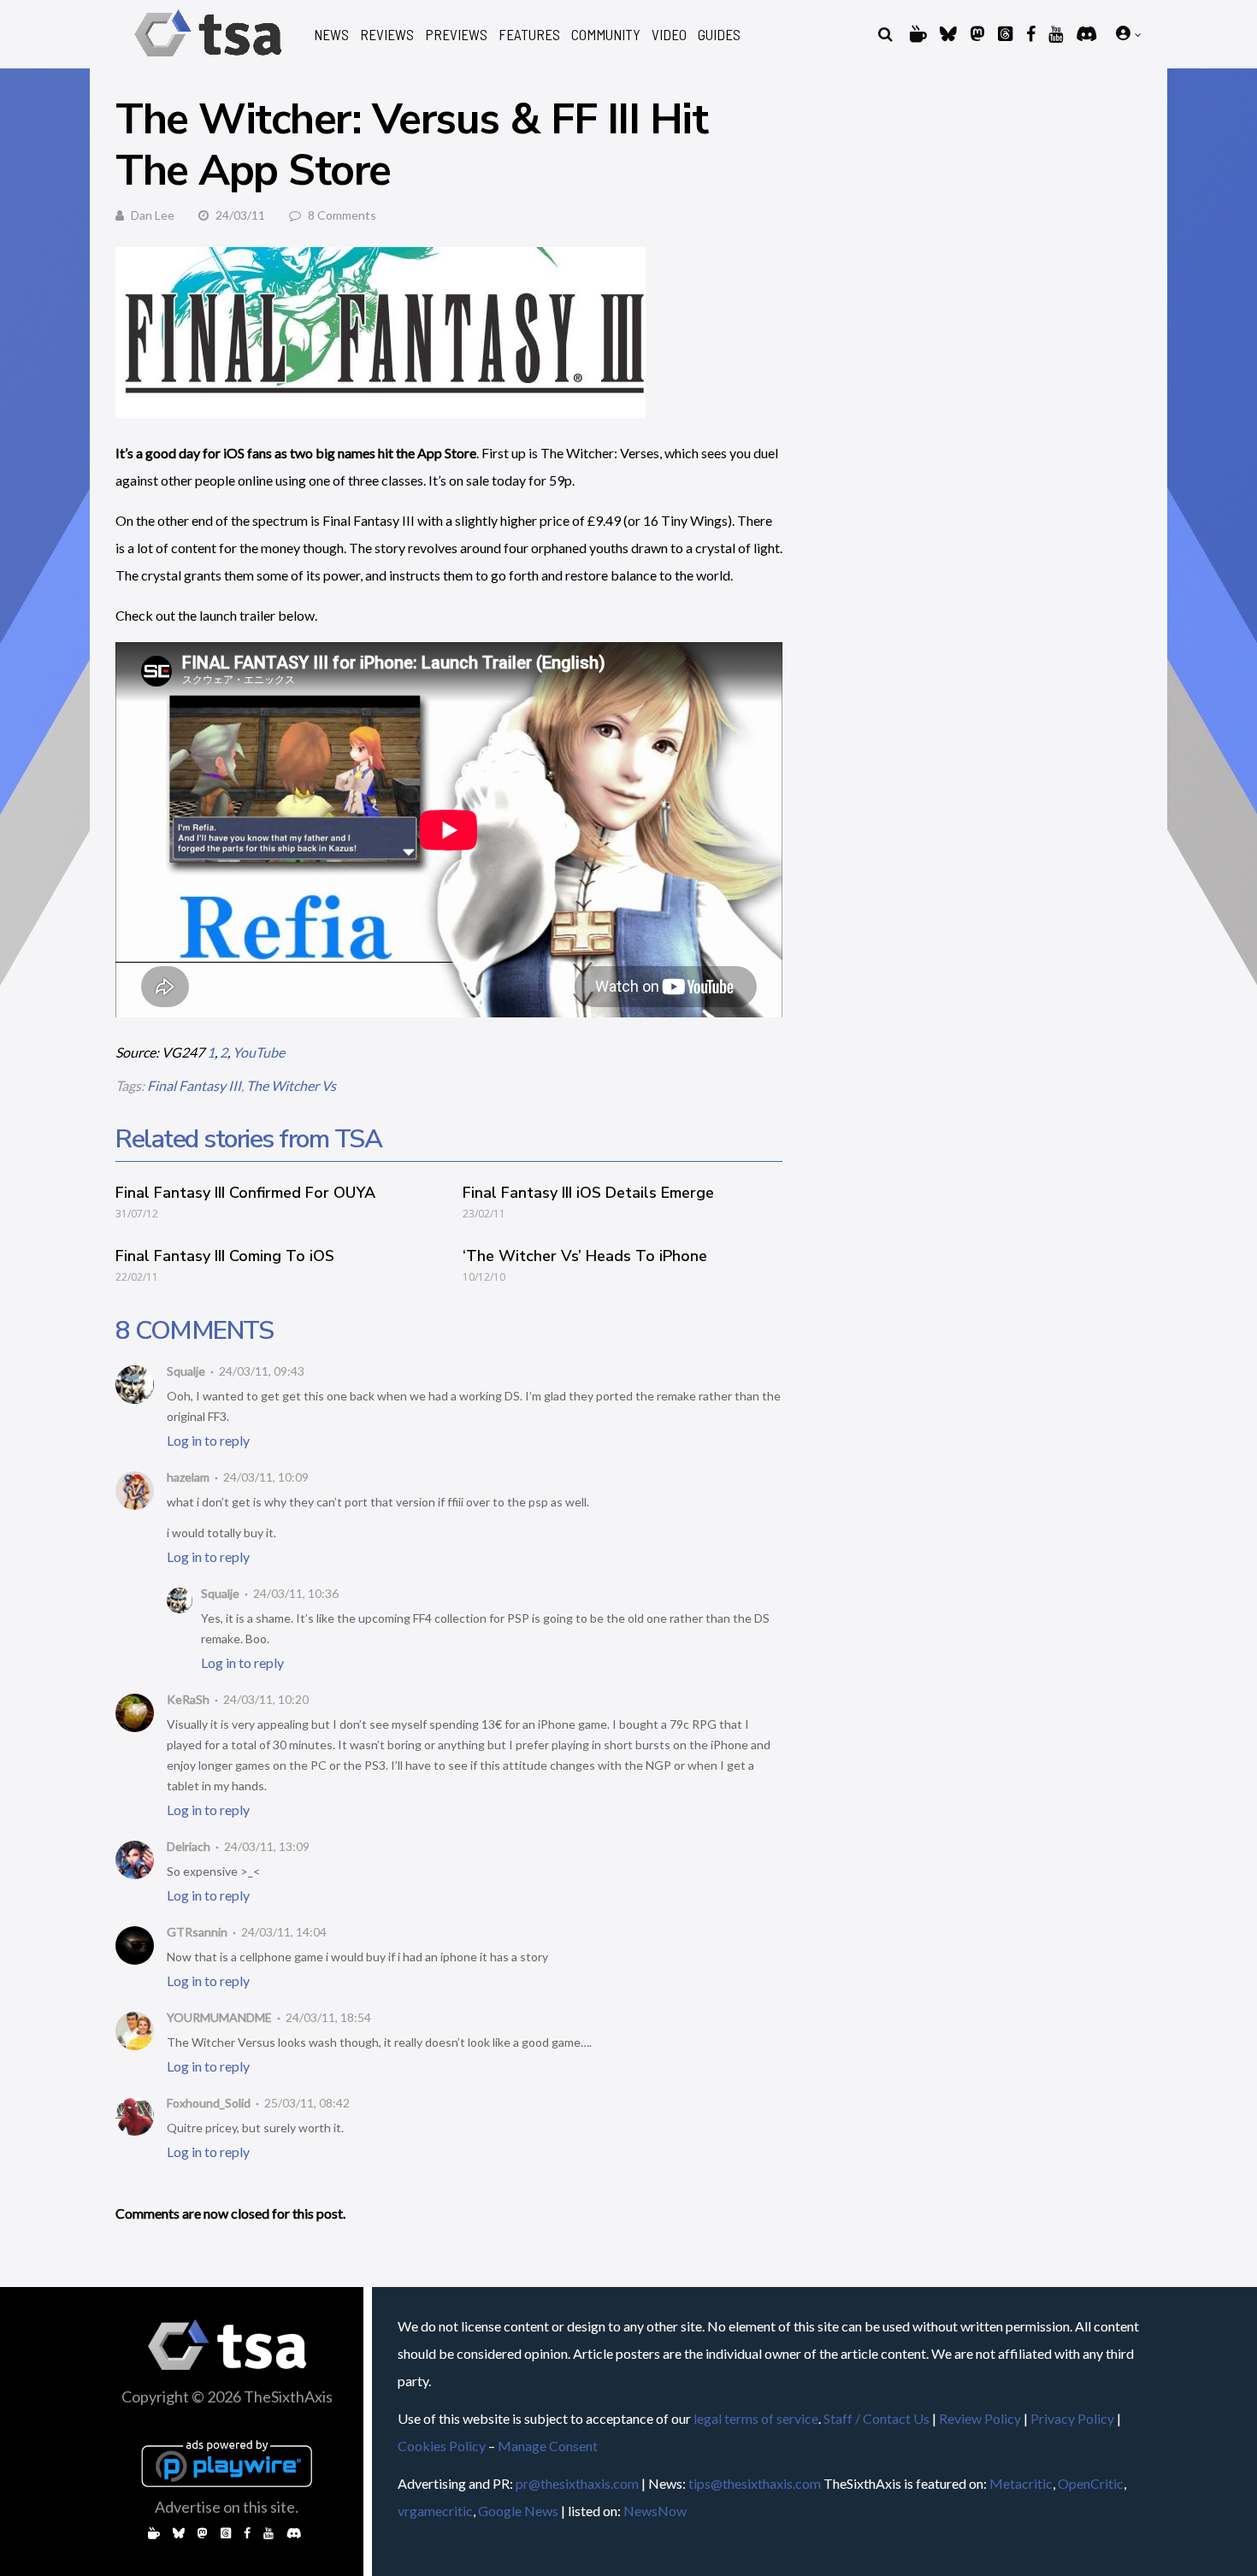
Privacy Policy (1072, 2418)
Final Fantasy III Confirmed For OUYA (245, 1193)
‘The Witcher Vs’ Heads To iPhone (585, 1256)
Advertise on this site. (227, 2507)
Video (669, 35)
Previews (456, 35)
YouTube (259, 1052)
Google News (518, 2511)
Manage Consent (548, 2446)
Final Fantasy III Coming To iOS (225, 1256)
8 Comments (342, 215)
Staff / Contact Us (876, 2418)
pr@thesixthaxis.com (577, 2483)
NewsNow (655, 2511)
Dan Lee (153, 215)
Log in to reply (208, 1440)
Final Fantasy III (194, 1085)
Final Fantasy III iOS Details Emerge (588, 1193)
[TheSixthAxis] (208, 59)
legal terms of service (756, 2418)
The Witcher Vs (291, 1085)
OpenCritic (1091, 2483)
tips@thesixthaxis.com (755, 2483)
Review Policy (980, 2418)
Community (606, 35)
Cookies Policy (442, 2446)
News (331, 35)
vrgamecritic (435, 2511)
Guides (719, 35)
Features (529, 35)
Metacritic (1021, 2483)
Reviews (387, 35)
